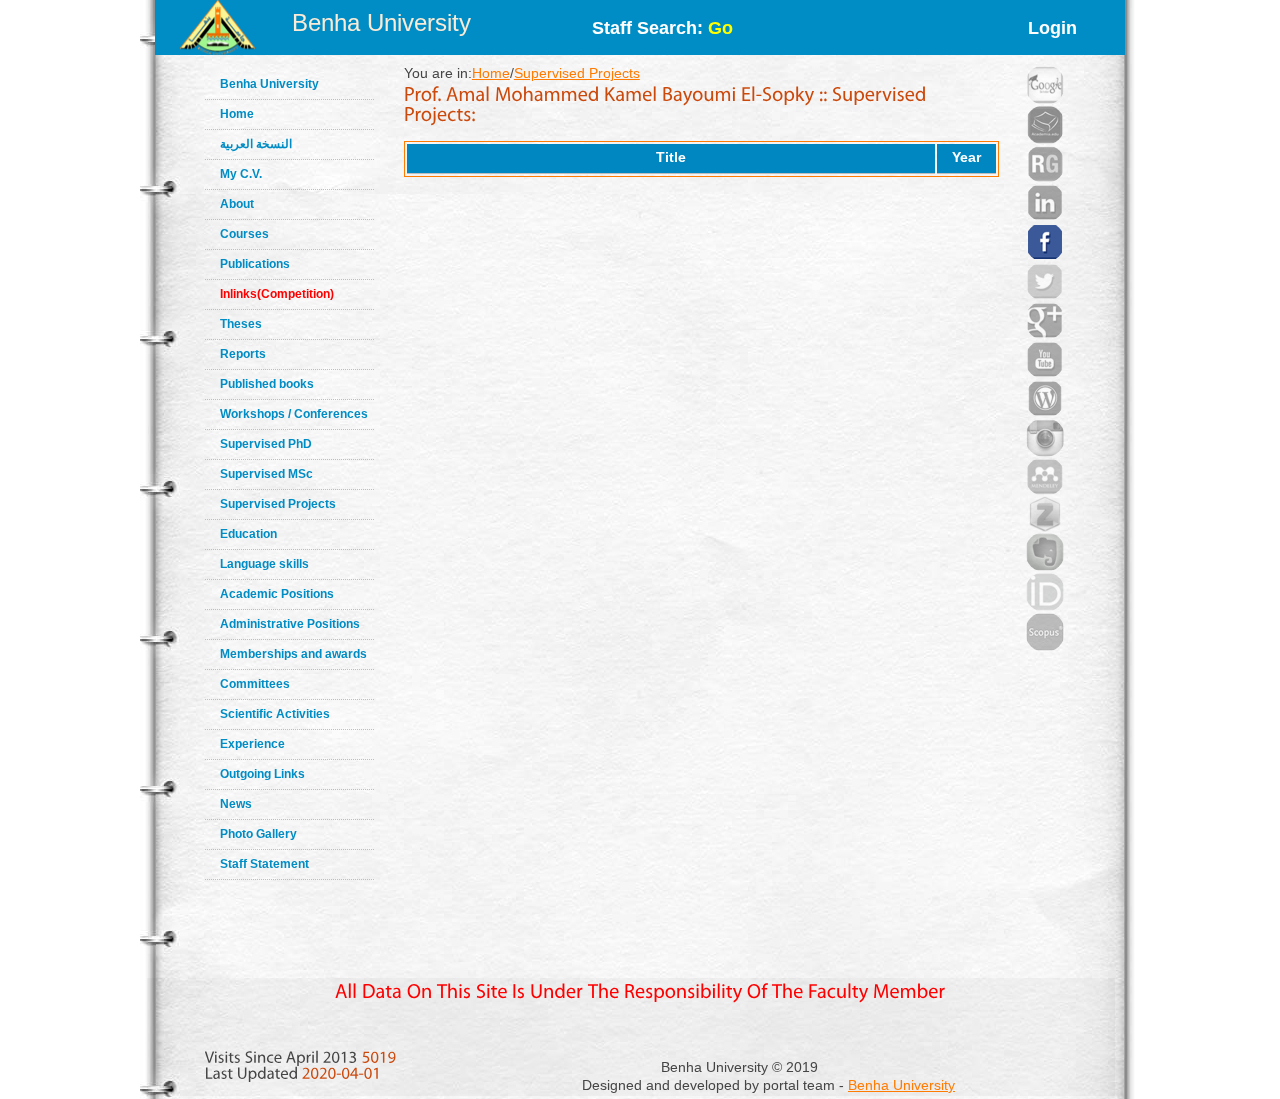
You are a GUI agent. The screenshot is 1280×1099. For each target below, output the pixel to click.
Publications (255, 264)
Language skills (264, 564)
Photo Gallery (258, 834)
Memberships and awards (293, 654)
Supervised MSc (266, 474)
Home (237, 114)
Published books (267, 384)
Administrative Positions (290, 624)
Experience (252, 744)
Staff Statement (264, 864)
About (237, 204)
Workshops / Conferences (294, 414)
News (236, 804)
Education (248, 534)
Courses (244, 234)
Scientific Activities (275, 714)
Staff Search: (662, 28)
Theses (241, 324)
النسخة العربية (256, 144)
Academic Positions (277, 594)
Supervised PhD (266, 444)
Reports (243, 354)
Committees (255, 684)
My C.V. (241, 174)
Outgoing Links (262, 774)
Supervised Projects (278, 504)
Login (1052, 28)
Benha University (381, 22)
